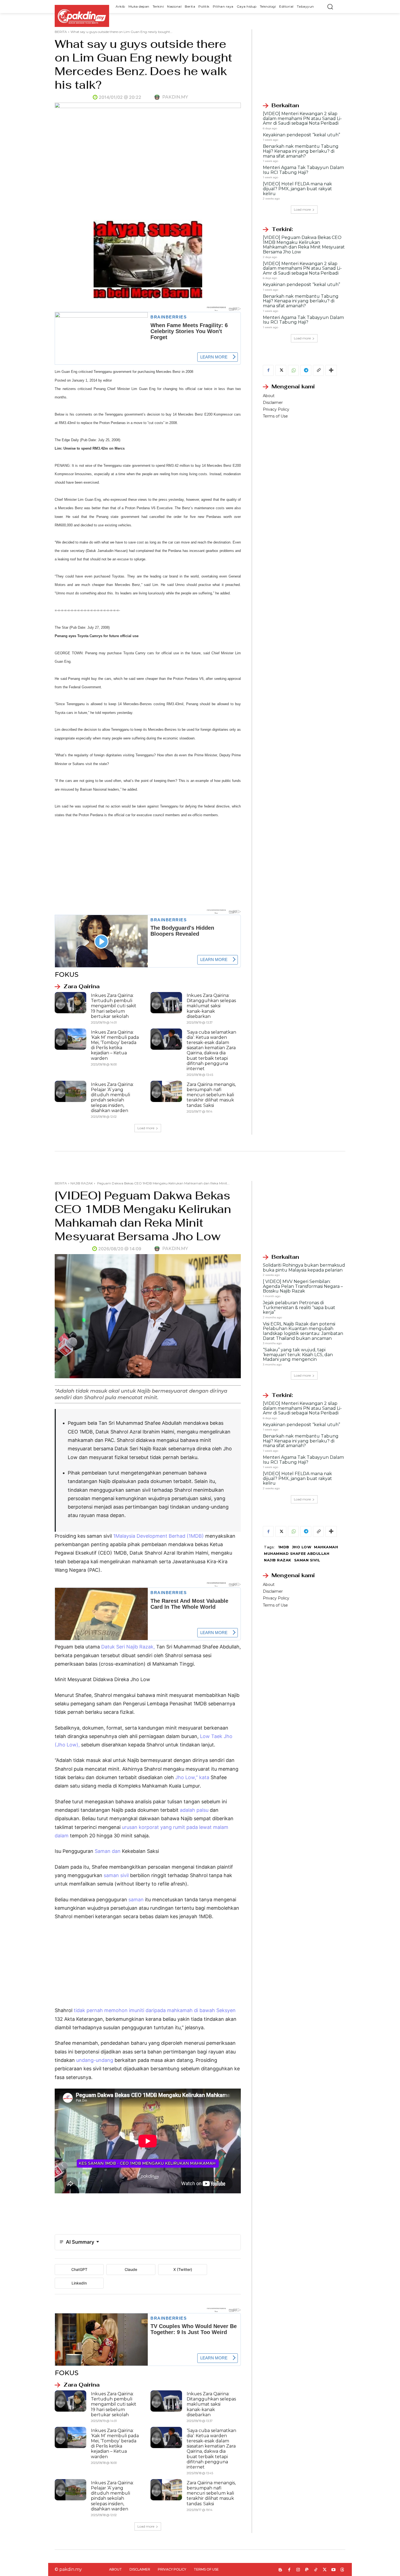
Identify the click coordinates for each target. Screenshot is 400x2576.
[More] (331, 370)
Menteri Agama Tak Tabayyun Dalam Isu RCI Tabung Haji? (303, 170)
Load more (146, 1128)
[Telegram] (306, 370)
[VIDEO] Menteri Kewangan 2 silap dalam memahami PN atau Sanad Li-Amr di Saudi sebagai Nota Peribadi (302, 118)
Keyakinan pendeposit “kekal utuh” (301, 135)
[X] (281, 370)
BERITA (61, 32)
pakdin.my (175, 97)
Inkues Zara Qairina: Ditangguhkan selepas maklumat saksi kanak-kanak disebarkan (211, 1006)
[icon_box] (77, 987)
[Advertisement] (148, 864)
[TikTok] (316, 2570)
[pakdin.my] (158, 97)
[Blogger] (280, 2570)
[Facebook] (268, 370)
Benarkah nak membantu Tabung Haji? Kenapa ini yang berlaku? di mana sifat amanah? (301, 151)
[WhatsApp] (293, 370)
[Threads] (342, 2570)
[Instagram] (298, 2570)
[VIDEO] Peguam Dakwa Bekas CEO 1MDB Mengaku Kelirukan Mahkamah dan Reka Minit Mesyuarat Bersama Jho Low (304, 245)
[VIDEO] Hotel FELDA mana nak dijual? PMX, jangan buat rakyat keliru (297, 189)
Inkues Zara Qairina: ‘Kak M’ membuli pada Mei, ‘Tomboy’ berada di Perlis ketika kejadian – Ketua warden (115, 1045)
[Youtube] (333, 2570)
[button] (330, 7)
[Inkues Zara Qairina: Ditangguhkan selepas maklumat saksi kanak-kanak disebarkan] (166, 1003)
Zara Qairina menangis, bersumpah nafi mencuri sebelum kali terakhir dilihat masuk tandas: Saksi (211, 1095)
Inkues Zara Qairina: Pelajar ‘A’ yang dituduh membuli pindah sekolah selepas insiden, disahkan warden (112, 1097)
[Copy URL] (318, 370)
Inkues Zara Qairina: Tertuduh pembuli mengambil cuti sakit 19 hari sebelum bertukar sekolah (114, 1006)
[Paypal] (307, 2570)
